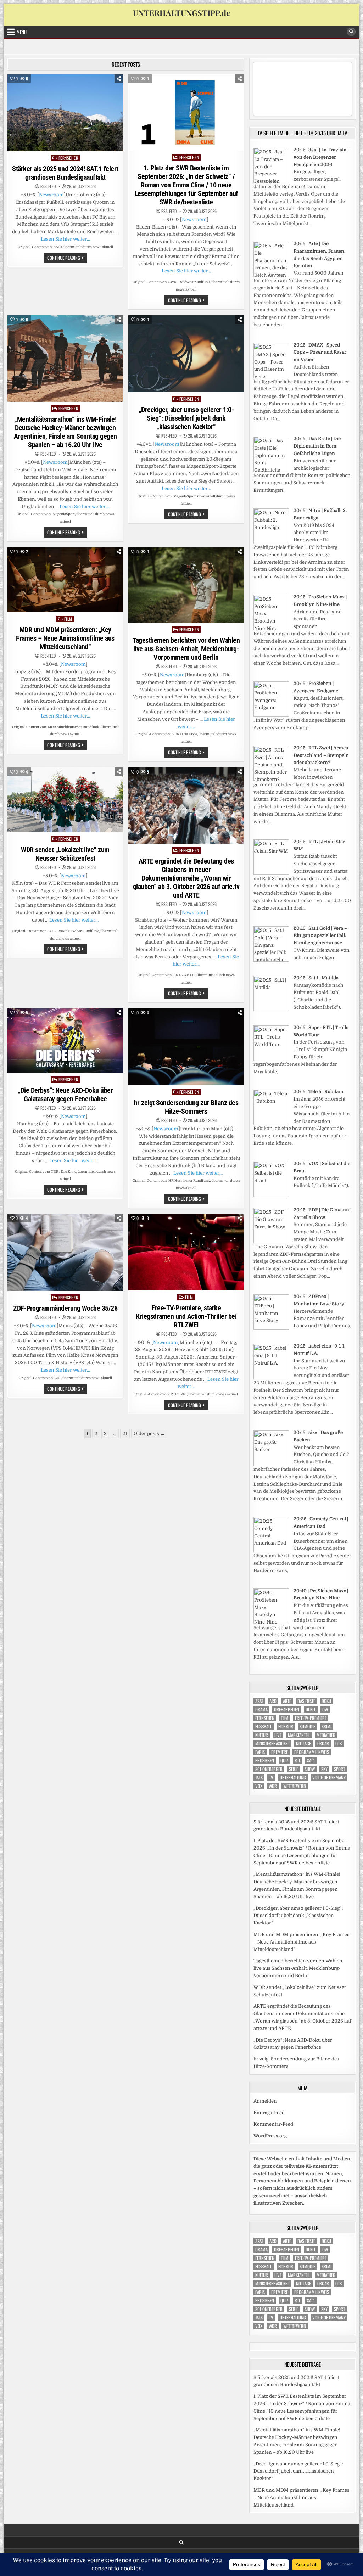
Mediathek (326, 1735)
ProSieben (265, 1761)
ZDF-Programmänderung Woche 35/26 (65, 1308)
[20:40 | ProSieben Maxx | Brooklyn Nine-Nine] (271, 1622)
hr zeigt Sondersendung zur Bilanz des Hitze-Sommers (186, 1107)
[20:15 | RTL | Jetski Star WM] (271, 873)
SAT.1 (311, 1761)
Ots (339, 1743)
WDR (273, 1786)
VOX (259, 1786)
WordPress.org (270, 2136)
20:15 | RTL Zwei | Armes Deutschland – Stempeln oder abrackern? (321, 755)
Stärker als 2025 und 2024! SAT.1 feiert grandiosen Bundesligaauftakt (65, 173)
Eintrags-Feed (269, 2113)
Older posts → (149, 1433)
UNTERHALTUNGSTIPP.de (181, 13)
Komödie (307, 1726)
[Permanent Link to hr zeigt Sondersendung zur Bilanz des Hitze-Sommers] (186, 1047)
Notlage (303, 1743)
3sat (259, 1701)
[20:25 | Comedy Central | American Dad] (271, 1551)
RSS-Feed (48, 186)
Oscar (323, 1743)
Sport (339, 1769)
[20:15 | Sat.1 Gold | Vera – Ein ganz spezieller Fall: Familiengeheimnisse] (271, 960)
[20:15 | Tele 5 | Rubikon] (271, 1123)
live (278, 1735)
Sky (324, 1769)
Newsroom (51, 195)
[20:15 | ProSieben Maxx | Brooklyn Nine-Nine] (271, 629)
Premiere (280, 1752)
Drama (261, 1709)
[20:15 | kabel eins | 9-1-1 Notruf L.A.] (271, 1378)
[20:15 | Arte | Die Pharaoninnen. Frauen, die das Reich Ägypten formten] (271, 275)
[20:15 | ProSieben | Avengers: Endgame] (271, 715)
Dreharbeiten (287, 1709)
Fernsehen (68, 158)
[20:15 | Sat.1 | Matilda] (271, 1010)
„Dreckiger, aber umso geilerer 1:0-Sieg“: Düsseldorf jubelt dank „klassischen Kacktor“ (186, 418)
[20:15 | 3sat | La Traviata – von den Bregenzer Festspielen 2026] (271, 182)
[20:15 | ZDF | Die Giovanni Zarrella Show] (271, 1242)
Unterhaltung (293, 1778)
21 (125, 1433)
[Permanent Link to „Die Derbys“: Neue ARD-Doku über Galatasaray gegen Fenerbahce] (65, 1041)
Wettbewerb (295, 1786)
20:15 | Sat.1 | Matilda (316, 978)
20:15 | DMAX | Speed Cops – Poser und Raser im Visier (320, 352)
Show (310, 1769)
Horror (286, 1726)
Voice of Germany (329, 1778)
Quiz (284, 1761)
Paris (260, 1752)
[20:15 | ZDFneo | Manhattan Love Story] (271, 1328)
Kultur (262, 1735)
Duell (311, 1709)
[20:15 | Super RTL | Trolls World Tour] (271, 1059)
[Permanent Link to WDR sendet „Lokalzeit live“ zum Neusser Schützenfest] (65, 800)
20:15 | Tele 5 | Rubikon (319, 1092)
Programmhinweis (312, 1752)
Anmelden (265, 2101)
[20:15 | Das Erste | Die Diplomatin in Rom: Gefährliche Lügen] (271, 470)
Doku (326, 1701)
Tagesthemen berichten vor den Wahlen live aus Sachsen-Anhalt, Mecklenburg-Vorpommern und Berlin (186, 649)
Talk (259, 1778)
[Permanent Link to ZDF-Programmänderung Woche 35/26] (65, 1252)
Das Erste (306, 1701)
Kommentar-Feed (273, 2124)
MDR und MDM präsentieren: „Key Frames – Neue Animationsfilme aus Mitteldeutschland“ (65, 638)
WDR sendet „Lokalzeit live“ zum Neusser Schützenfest (65, 854)
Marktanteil (299, 1735)
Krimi (326, 1726)
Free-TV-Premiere (311, 1718)
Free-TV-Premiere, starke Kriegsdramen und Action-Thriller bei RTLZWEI (186, 1316)
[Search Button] (351, 32)
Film (68, 619)
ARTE (287, 1701)
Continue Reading (67, 258)
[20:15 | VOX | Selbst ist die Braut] (271, 1195)
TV (271, 1778)
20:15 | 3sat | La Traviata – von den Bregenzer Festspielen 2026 (322, 157)
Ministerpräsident (272, 1743)
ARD (273, 1701)
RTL (298, 1761)
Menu (22, 32)
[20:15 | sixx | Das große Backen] (271, 1464)
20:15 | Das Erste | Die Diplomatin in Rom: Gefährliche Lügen (317, 446)
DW (325, 1709)
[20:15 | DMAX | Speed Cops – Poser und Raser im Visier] (271, 377)
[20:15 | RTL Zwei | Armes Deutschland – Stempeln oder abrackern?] (271, 780)
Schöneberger (269, 1769)
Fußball (264, 1726)
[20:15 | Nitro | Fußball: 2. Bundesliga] (271, 542)
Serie (294, 1769)
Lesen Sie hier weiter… (65, 239)
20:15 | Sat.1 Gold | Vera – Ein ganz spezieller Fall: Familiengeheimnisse (320, 936)
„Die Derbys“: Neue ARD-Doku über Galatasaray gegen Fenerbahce (65, 1095)
